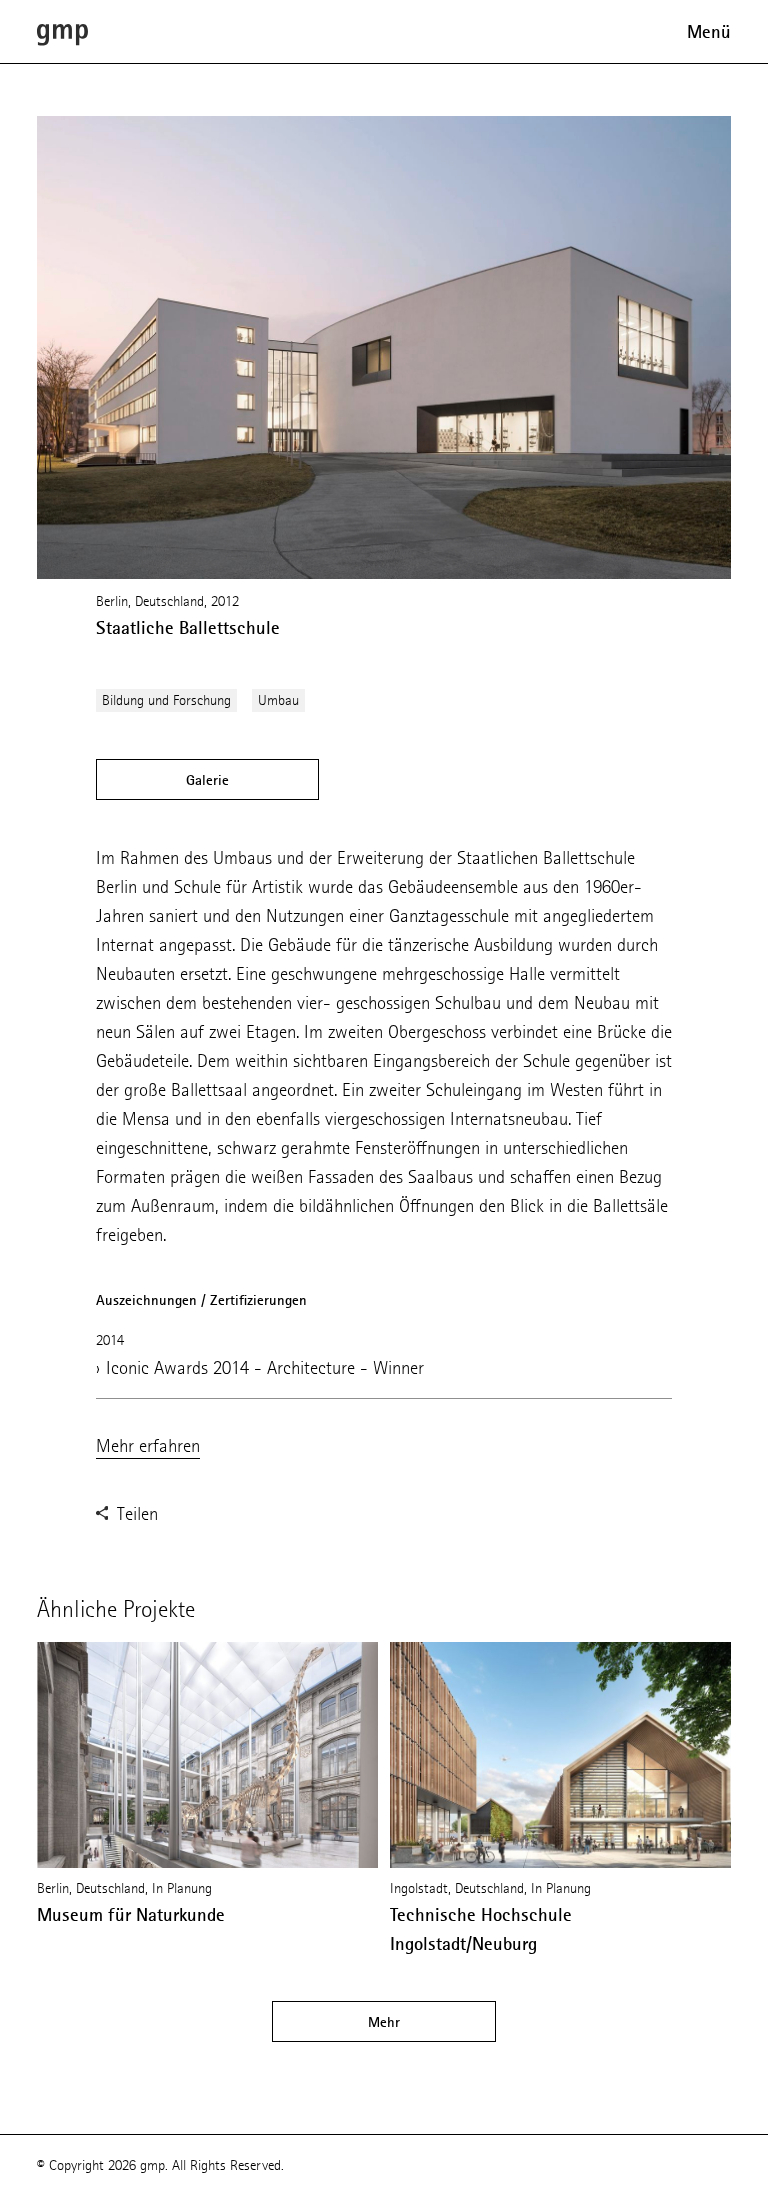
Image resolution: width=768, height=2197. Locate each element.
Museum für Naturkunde (131, 1915)
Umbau (278, 700)
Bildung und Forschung (166, 700)
